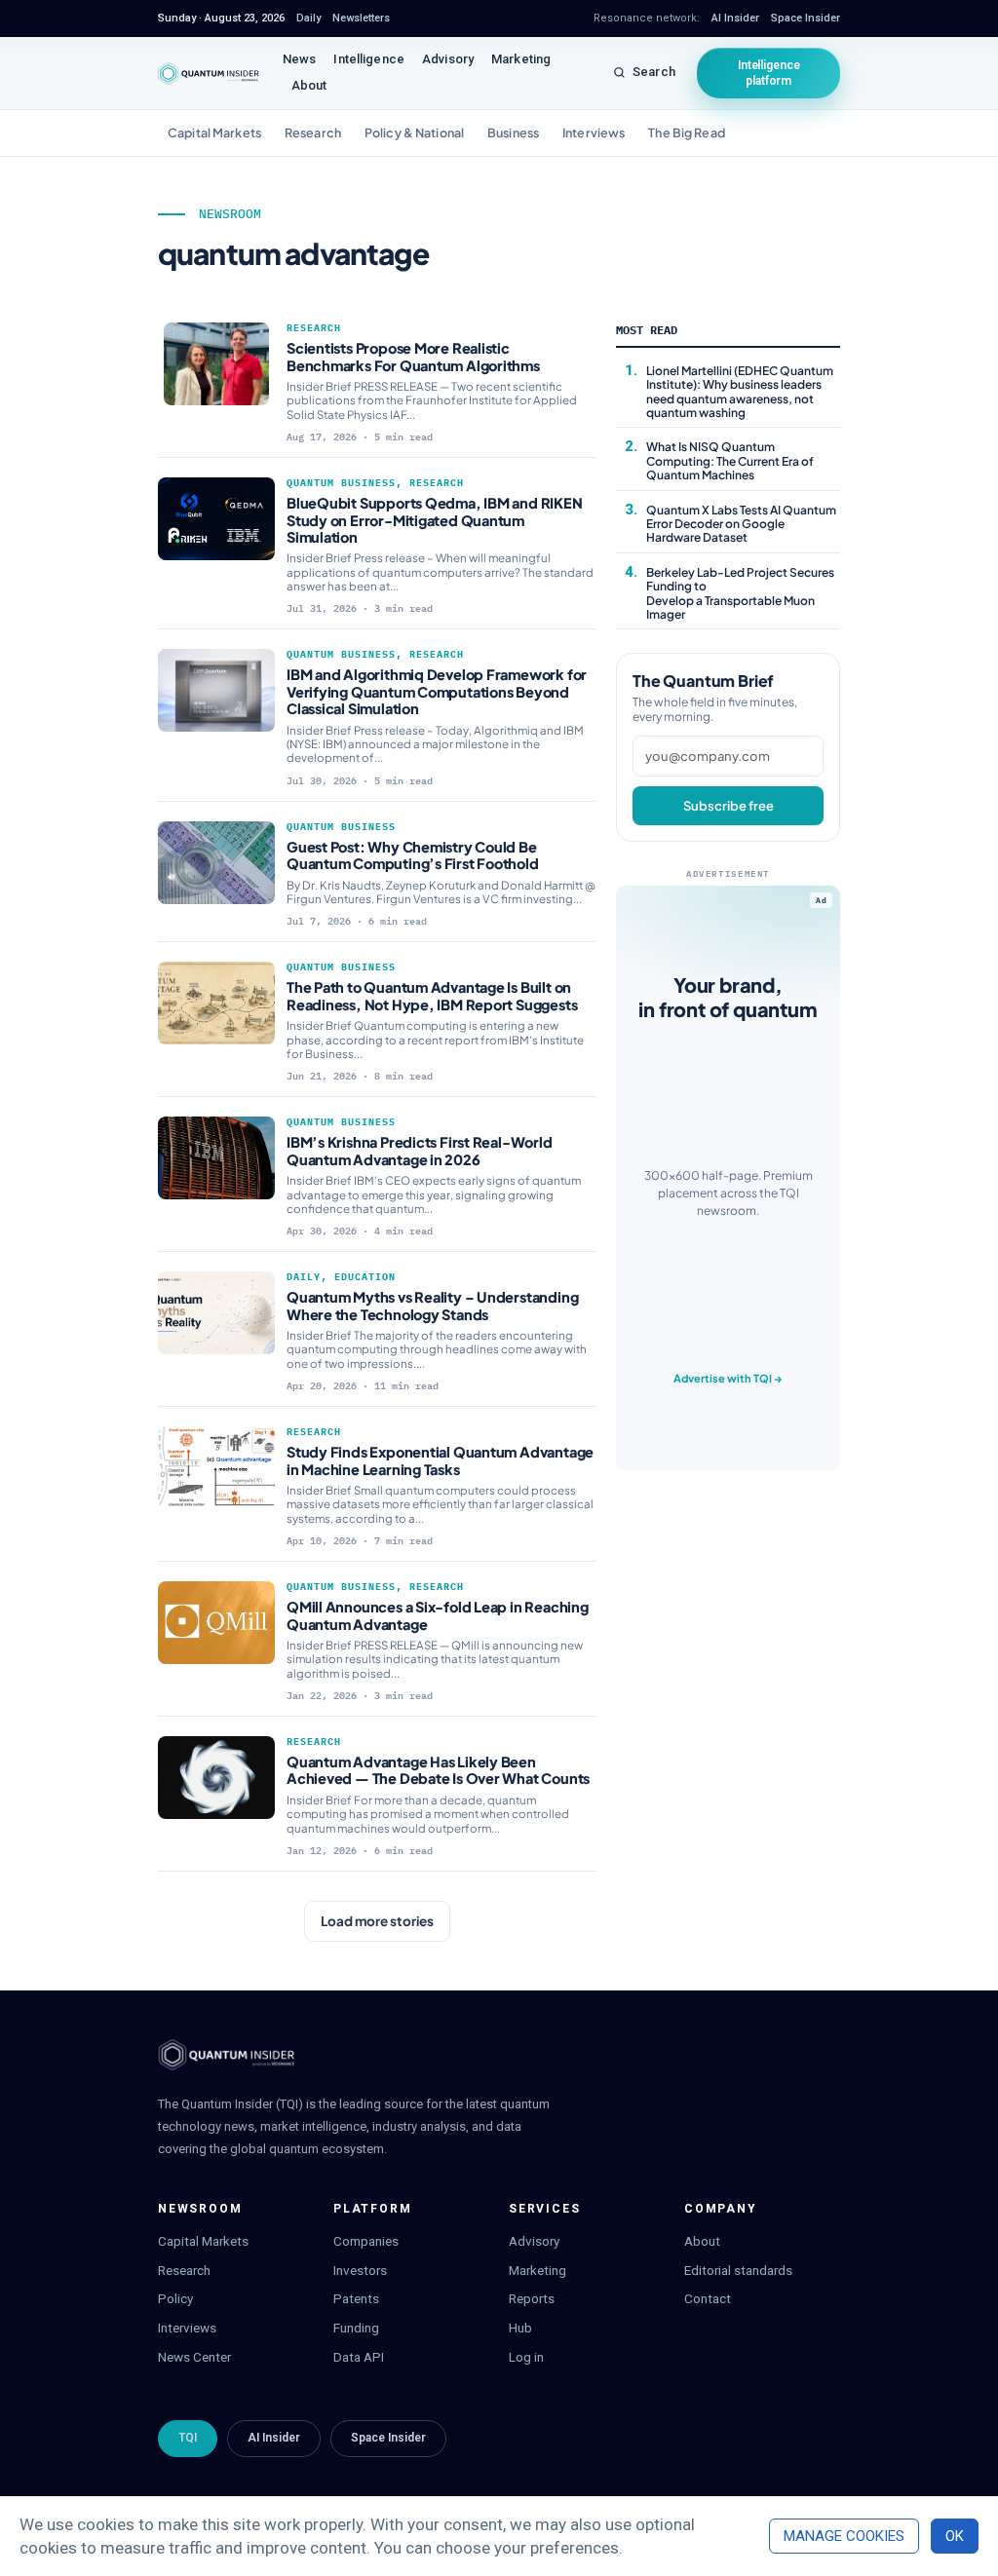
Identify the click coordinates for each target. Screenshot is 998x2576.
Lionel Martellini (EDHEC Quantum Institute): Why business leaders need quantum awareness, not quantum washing (740, 392)
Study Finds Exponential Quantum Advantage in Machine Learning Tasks (440, 1460)
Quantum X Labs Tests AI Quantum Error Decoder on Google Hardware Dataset (741, 524)
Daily (304, 1277)
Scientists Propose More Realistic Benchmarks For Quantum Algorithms (413, 356)
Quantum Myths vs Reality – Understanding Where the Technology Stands (432, 1305)
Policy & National (414, 133)
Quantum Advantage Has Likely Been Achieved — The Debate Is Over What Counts (438, 1770)
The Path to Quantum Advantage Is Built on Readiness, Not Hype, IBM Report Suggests (432, 995)
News (300, 59)
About (309, 85)
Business (513, 133)
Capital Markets (214, 133)
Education (365, 1277)
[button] (377, 1921)
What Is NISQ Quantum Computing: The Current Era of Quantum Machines (730, 461)
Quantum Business (341, 483)
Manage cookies (844, 2536)
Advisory (448, 59)
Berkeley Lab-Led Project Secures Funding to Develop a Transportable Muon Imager (740, 593)
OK (955, 2536)
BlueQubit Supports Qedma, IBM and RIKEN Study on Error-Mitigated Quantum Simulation (435, 520)
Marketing (521, 59)
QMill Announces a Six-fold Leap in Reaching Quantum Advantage (438, 1615)
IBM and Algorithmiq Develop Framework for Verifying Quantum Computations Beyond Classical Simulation (437, 691)
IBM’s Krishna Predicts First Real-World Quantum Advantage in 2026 (420, 1150)
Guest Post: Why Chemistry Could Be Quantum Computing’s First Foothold (413, 855)
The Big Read (687, 133)
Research (313, 133)
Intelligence (369, 59)
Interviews (594, 133)
